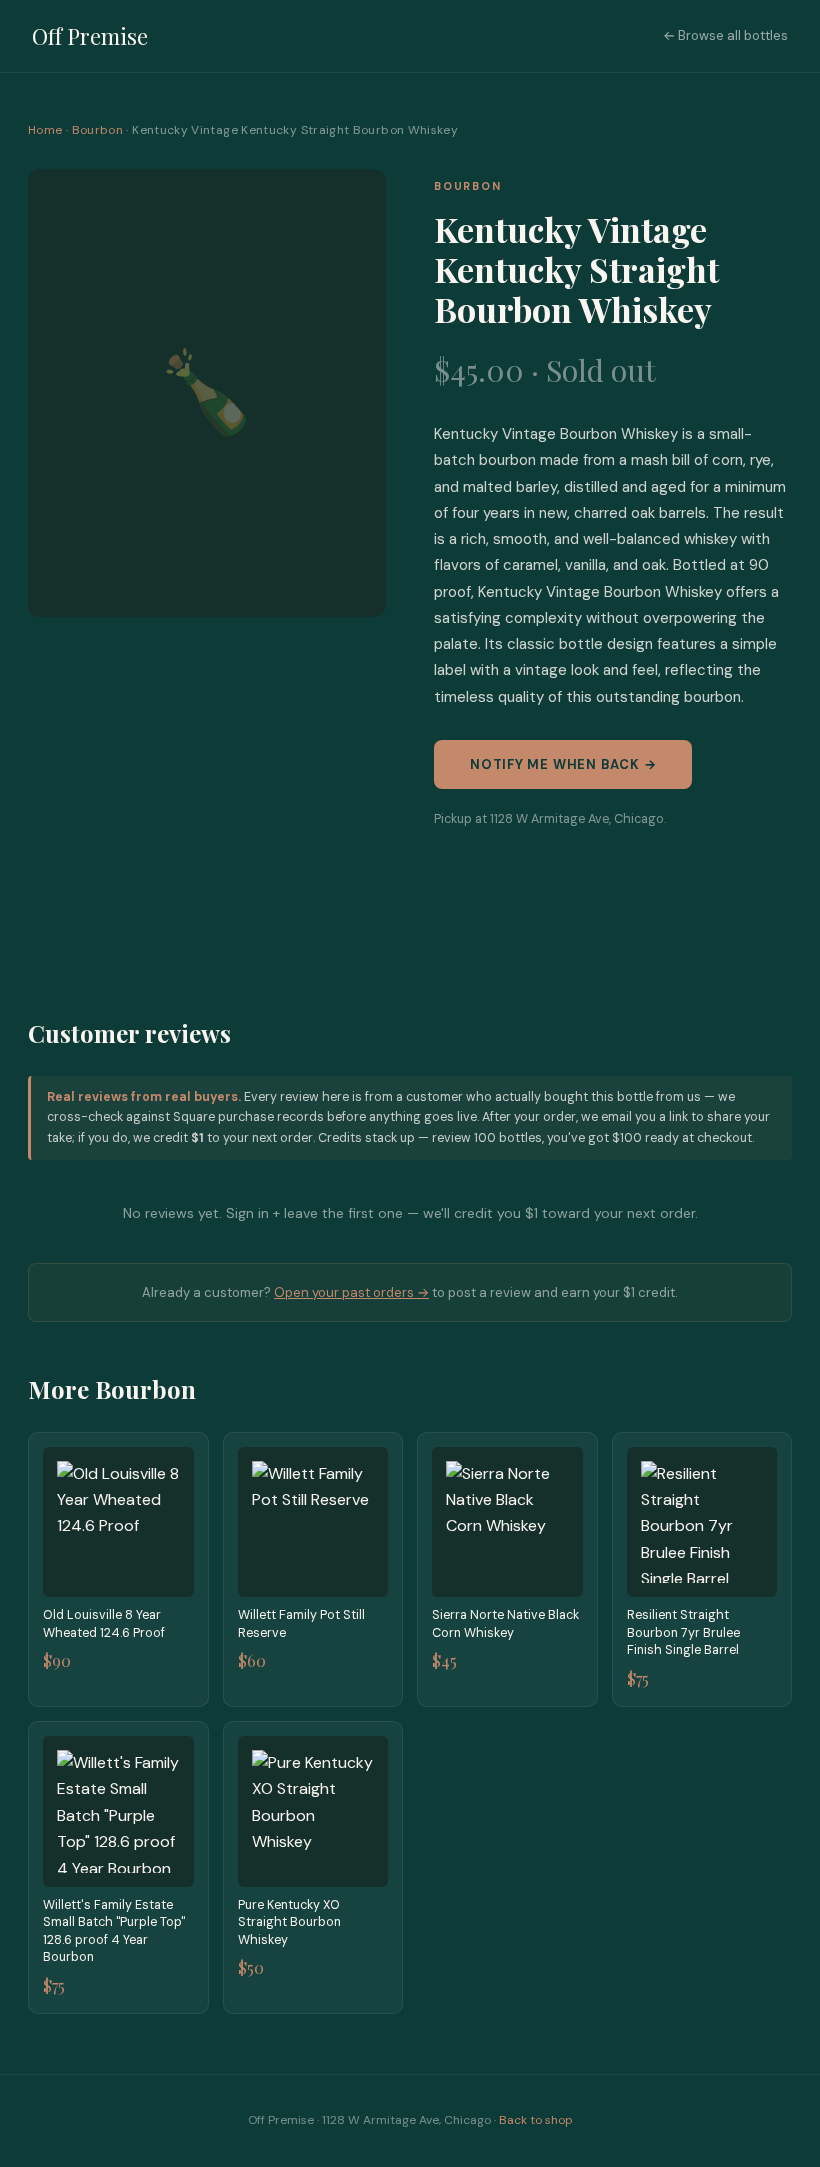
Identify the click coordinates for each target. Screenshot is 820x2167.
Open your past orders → (351, 1292)
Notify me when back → (563, 764)
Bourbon (98, 130)
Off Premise (90, 36)
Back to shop (536, 2120)
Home (45, 130)
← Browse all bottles (725, 35)
